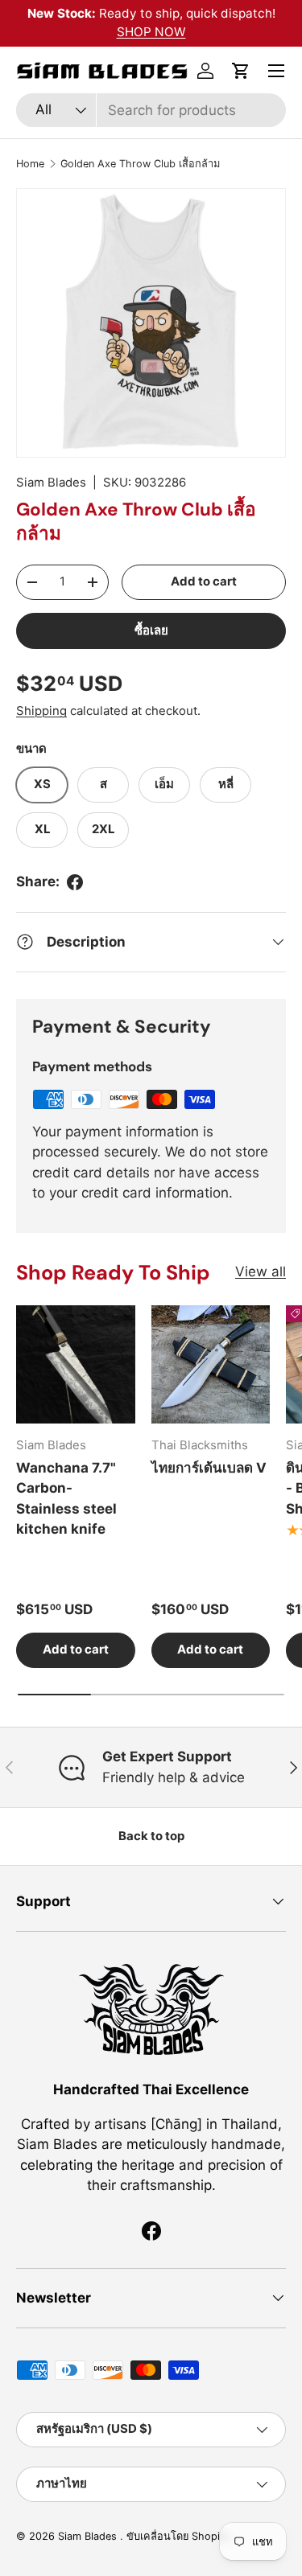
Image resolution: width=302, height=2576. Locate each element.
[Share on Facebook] (75, 882)
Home (30, 164)
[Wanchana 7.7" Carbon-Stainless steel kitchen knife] (76, 1365)
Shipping (41, 711)
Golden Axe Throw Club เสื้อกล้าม (140, 164)
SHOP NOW (151, 32)
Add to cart (204, 581)
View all (261, 1272)
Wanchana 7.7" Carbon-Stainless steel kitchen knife (66, 1499)
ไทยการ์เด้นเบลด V (209, 1468)
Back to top (151, 1836)
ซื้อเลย (151, 631)
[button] (241, 71)
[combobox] (151, 110)
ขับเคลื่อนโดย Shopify (178, 2536)
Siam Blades (51, 483)
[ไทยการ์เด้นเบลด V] (211, 1365)
